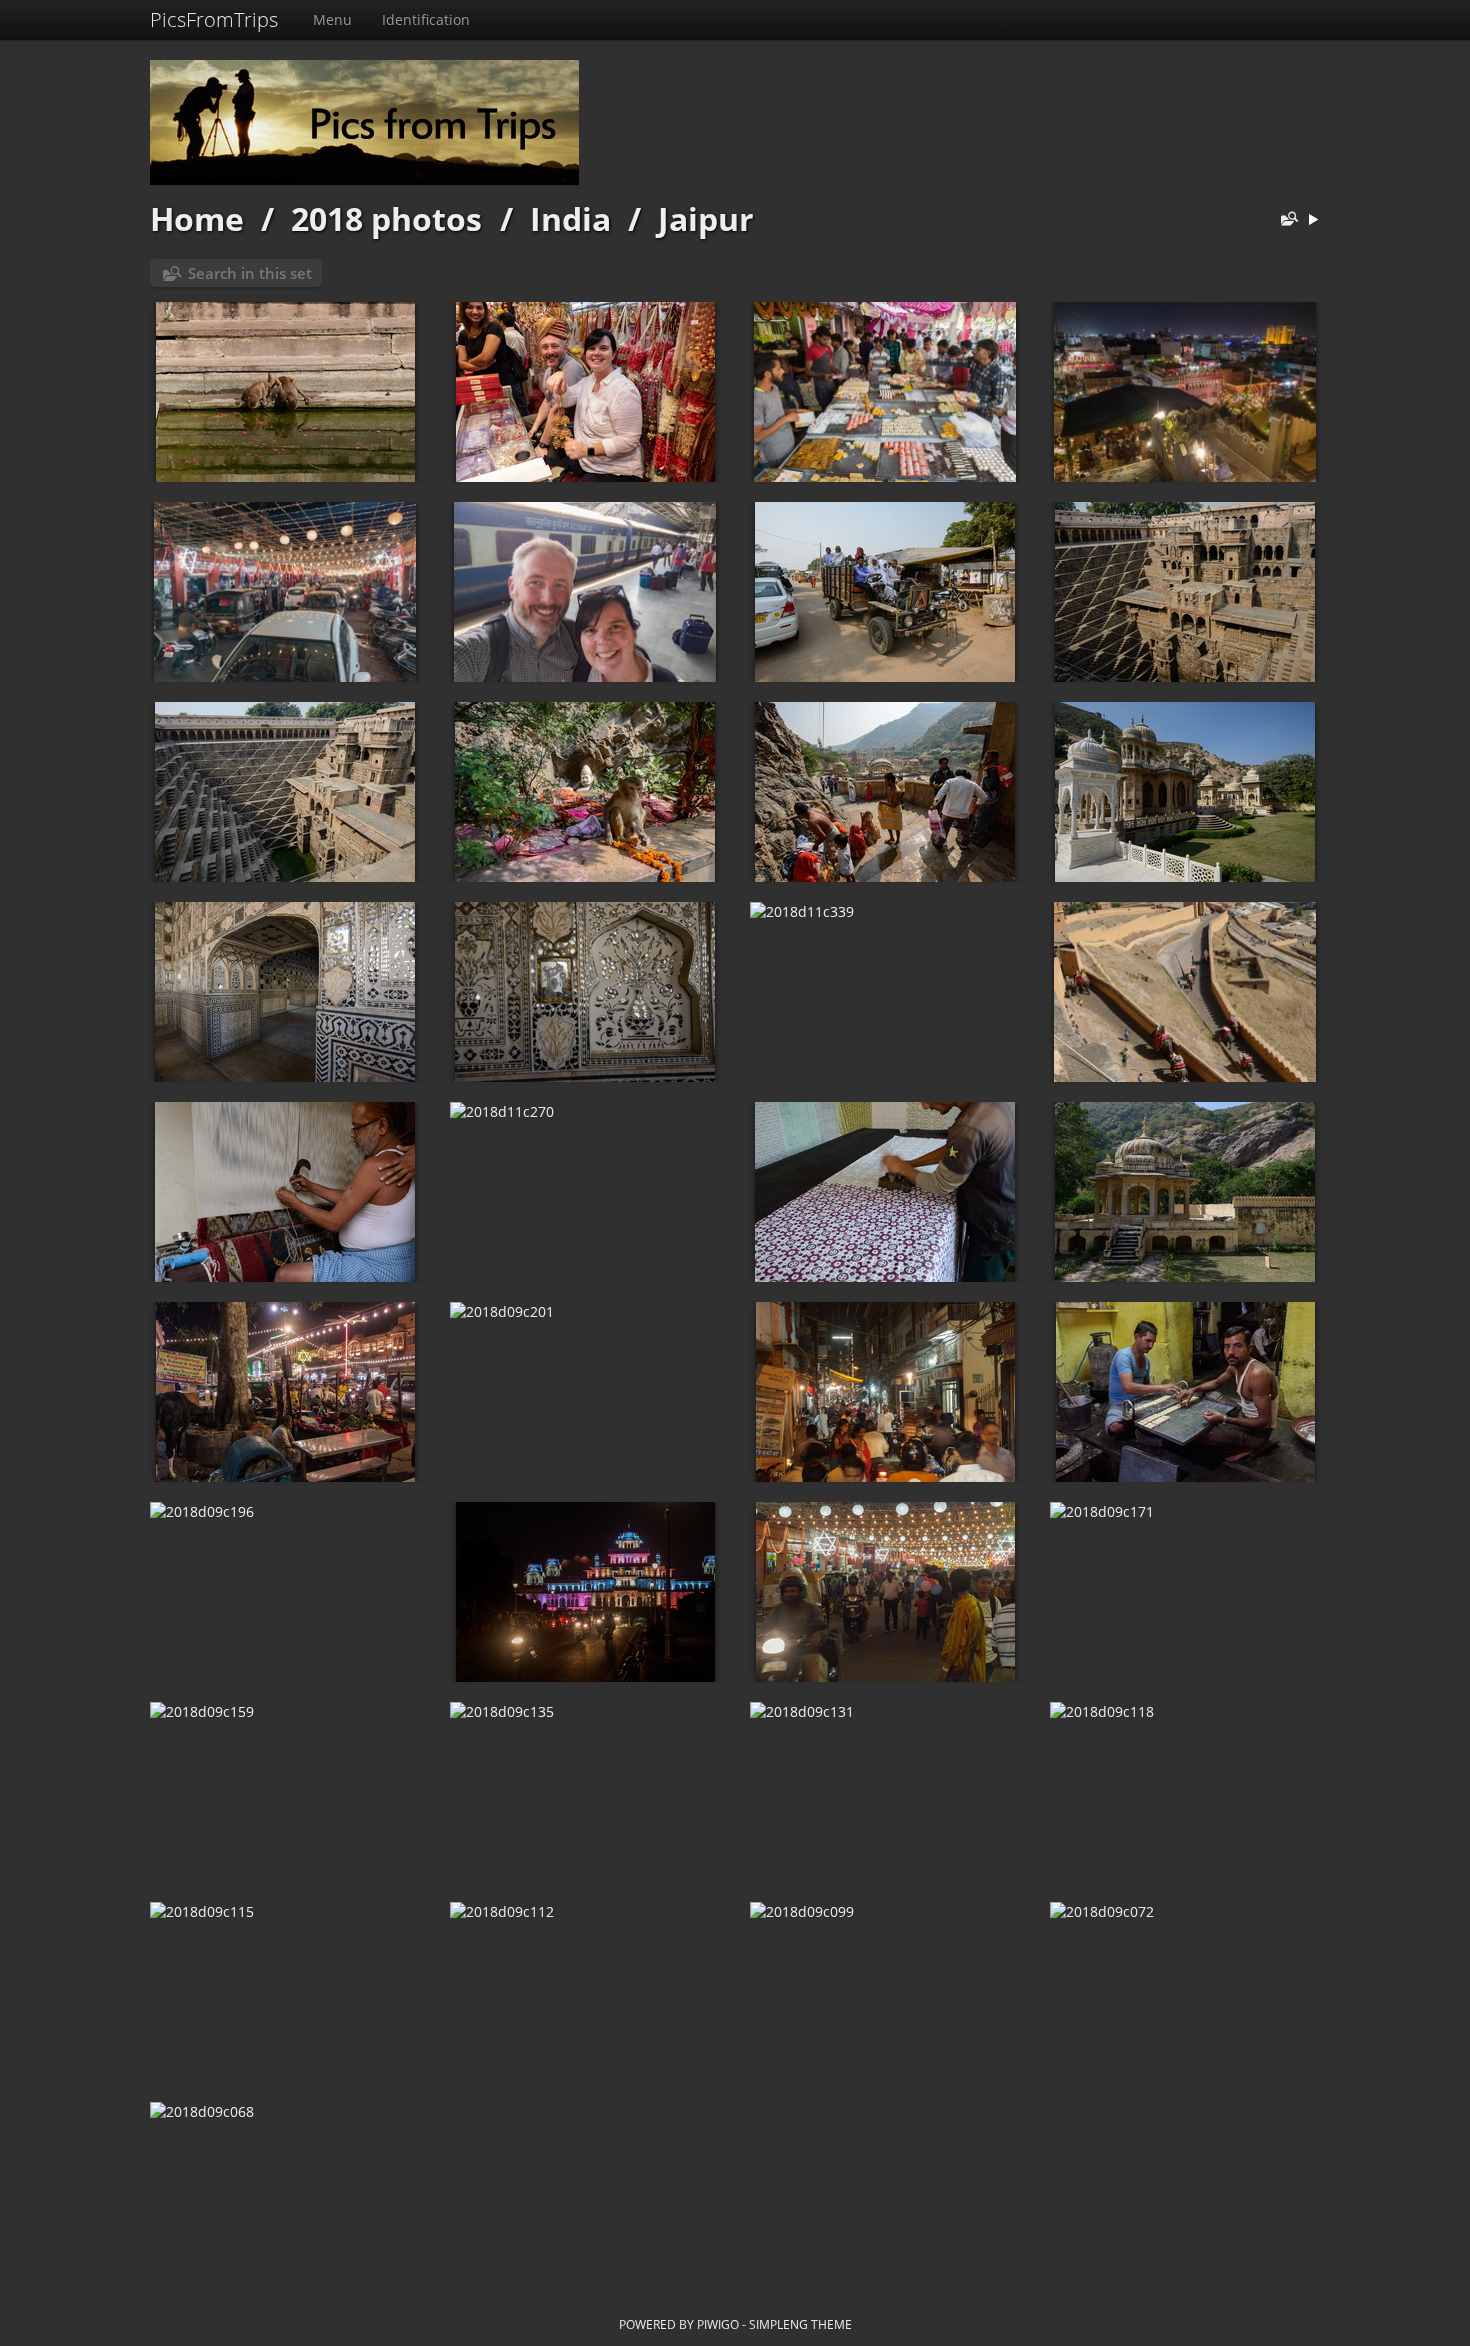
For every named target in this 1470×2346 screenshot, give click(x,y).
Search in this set (250, 273)
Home (197, 218)
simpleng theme (800, 2324)
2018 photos (386, 218)
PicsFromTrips (214, 19)
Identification (426, 19)
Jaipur (706, 218)
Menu (332, 19)
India (570, 218)
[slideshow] (1313, 220)
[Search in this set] (1285, 220)
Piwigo (718, 2324)
